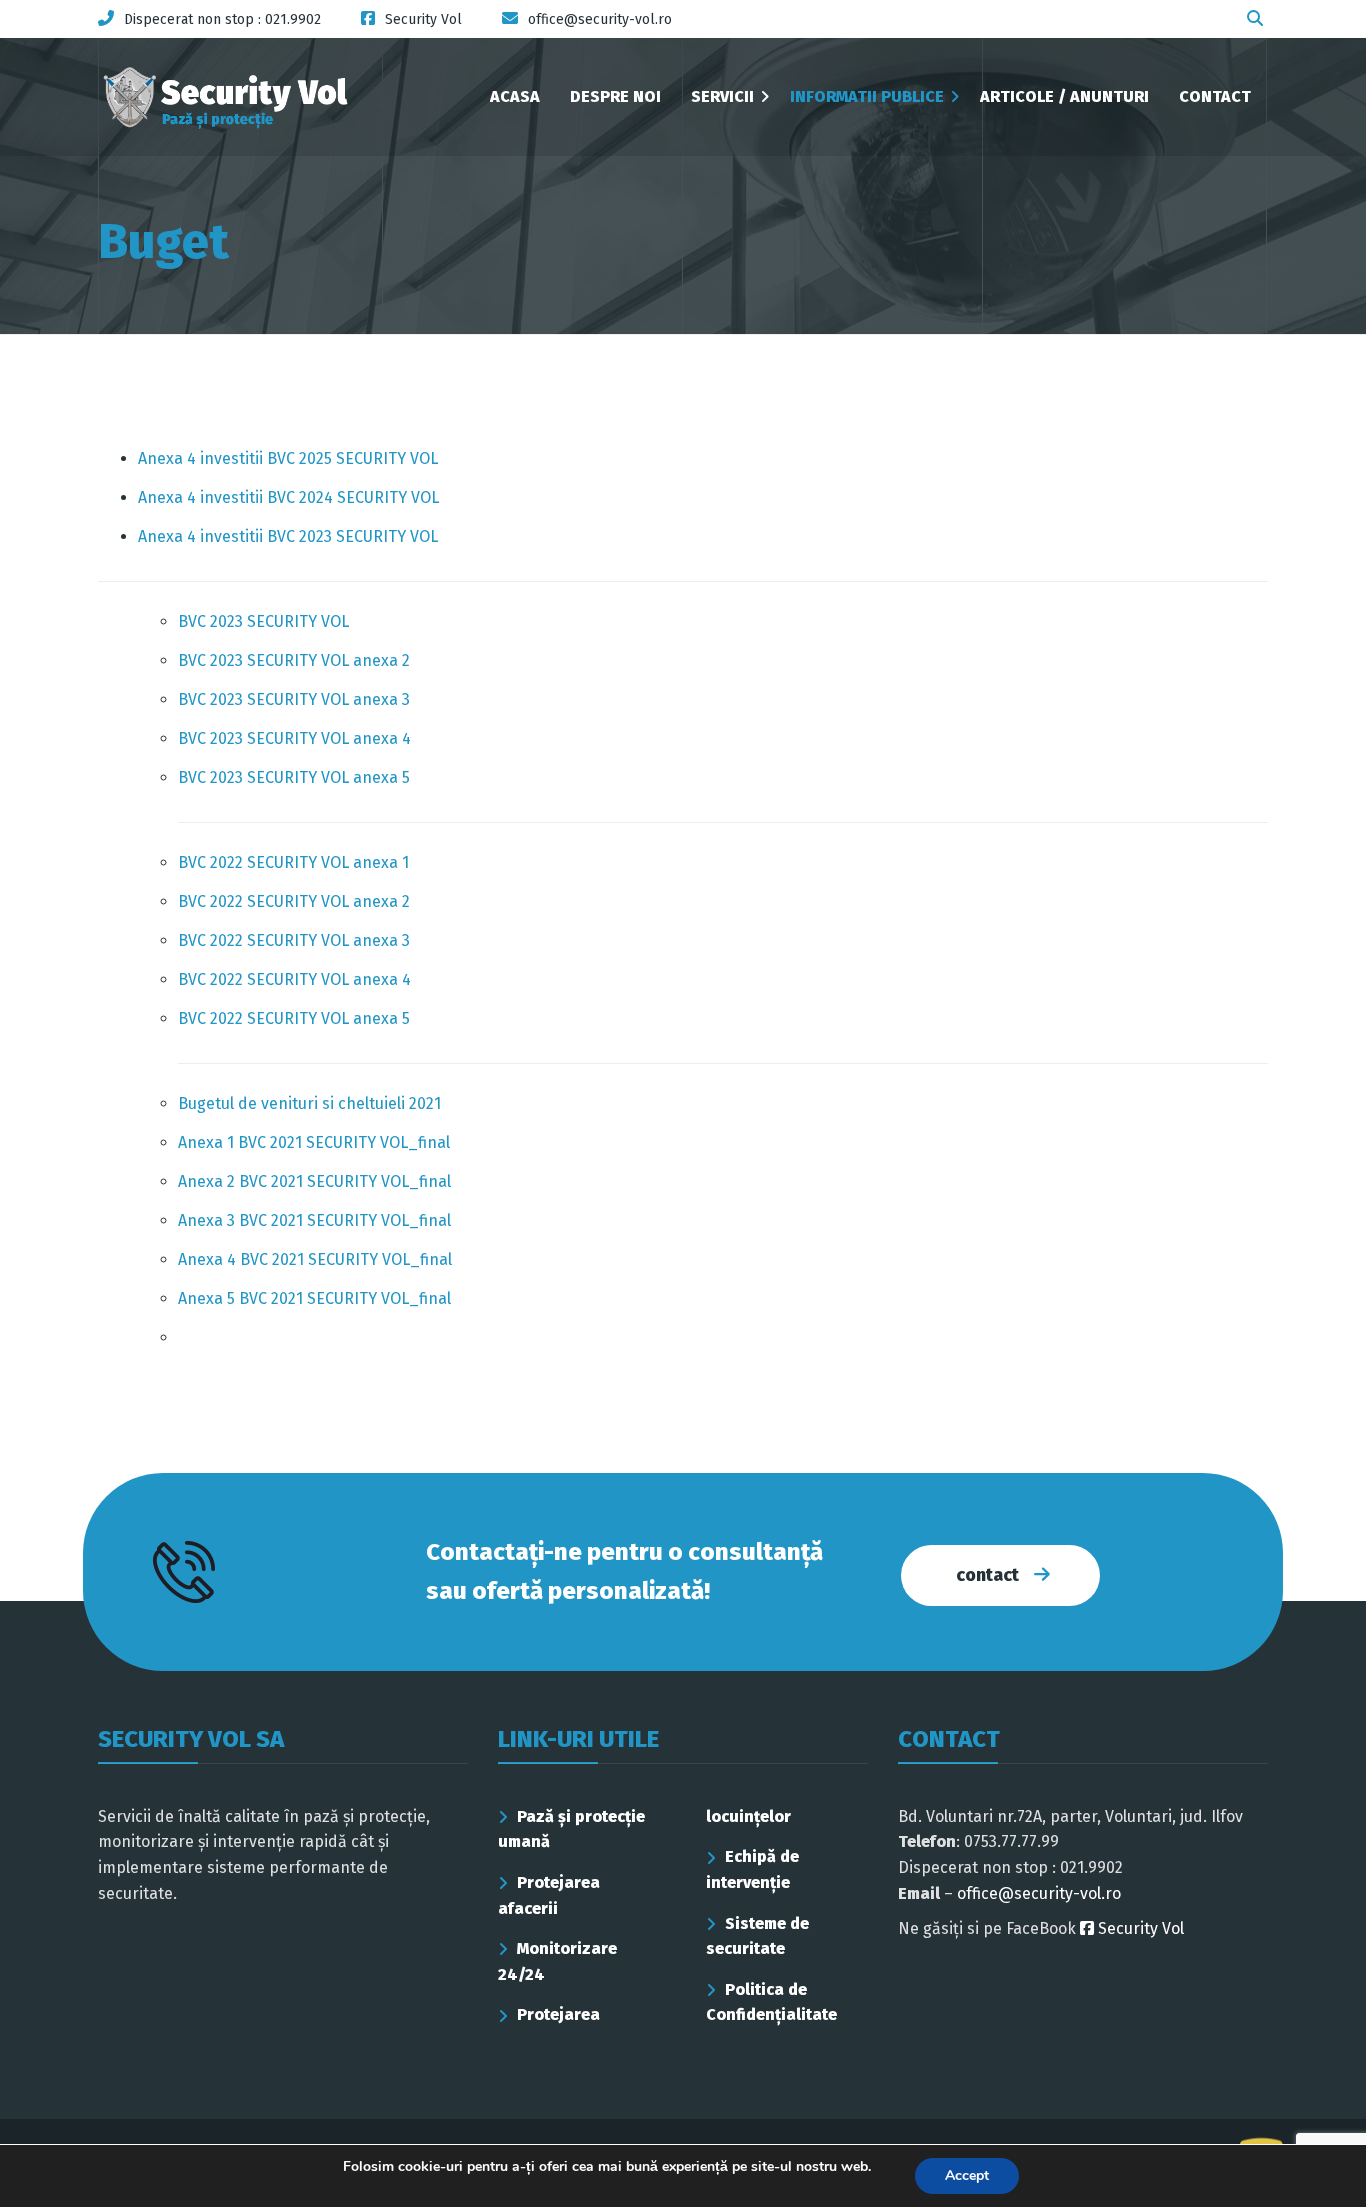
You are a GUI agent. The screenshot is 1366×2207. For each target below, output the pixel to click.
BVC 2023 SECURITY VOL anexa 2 (294, 660)
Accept (967, 2175)
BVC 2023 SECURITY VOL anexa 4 (294, 738)
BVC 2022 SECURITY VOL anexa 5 (294, 1018)
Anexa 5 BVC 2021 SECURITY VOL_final (314, 1298)
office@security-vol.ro (1039, 1893)
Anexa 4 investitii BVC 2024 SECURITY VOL (288, 497)
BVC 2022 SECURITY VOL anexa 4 (294, 979)
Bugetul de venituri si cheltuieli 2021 (309, 1103)
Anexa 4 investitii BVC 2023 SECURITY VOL (288, 536)
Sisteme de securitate (757, 1936)
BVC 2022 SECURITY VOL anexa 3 (294, 940)
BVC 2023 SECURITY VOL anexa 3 (294, 699)
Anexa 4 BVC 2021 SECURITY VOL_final (315, 1259)
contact (987, 1575)
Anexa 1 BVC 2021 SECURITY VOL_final (314, 1142)
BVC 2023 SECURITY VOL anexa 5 (294, 777)
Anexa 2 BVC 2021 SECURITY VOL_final (314, 1181)
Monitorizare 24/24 (557, 1961)
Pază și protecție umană (571, 1829)
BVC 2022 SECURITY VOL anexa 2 (294, 901)
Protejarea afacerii (549, 1895)
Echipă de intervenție (752, 1869)
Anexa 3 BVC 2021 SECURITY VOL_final (314, 1220)
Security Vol (1139, 1928)
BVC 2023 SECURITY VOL (263, 621)
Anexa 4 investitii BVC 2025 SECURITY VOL (288, 458)
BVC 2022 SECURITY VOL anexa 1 (293, 862)
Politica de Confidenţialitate (771, 2002)
